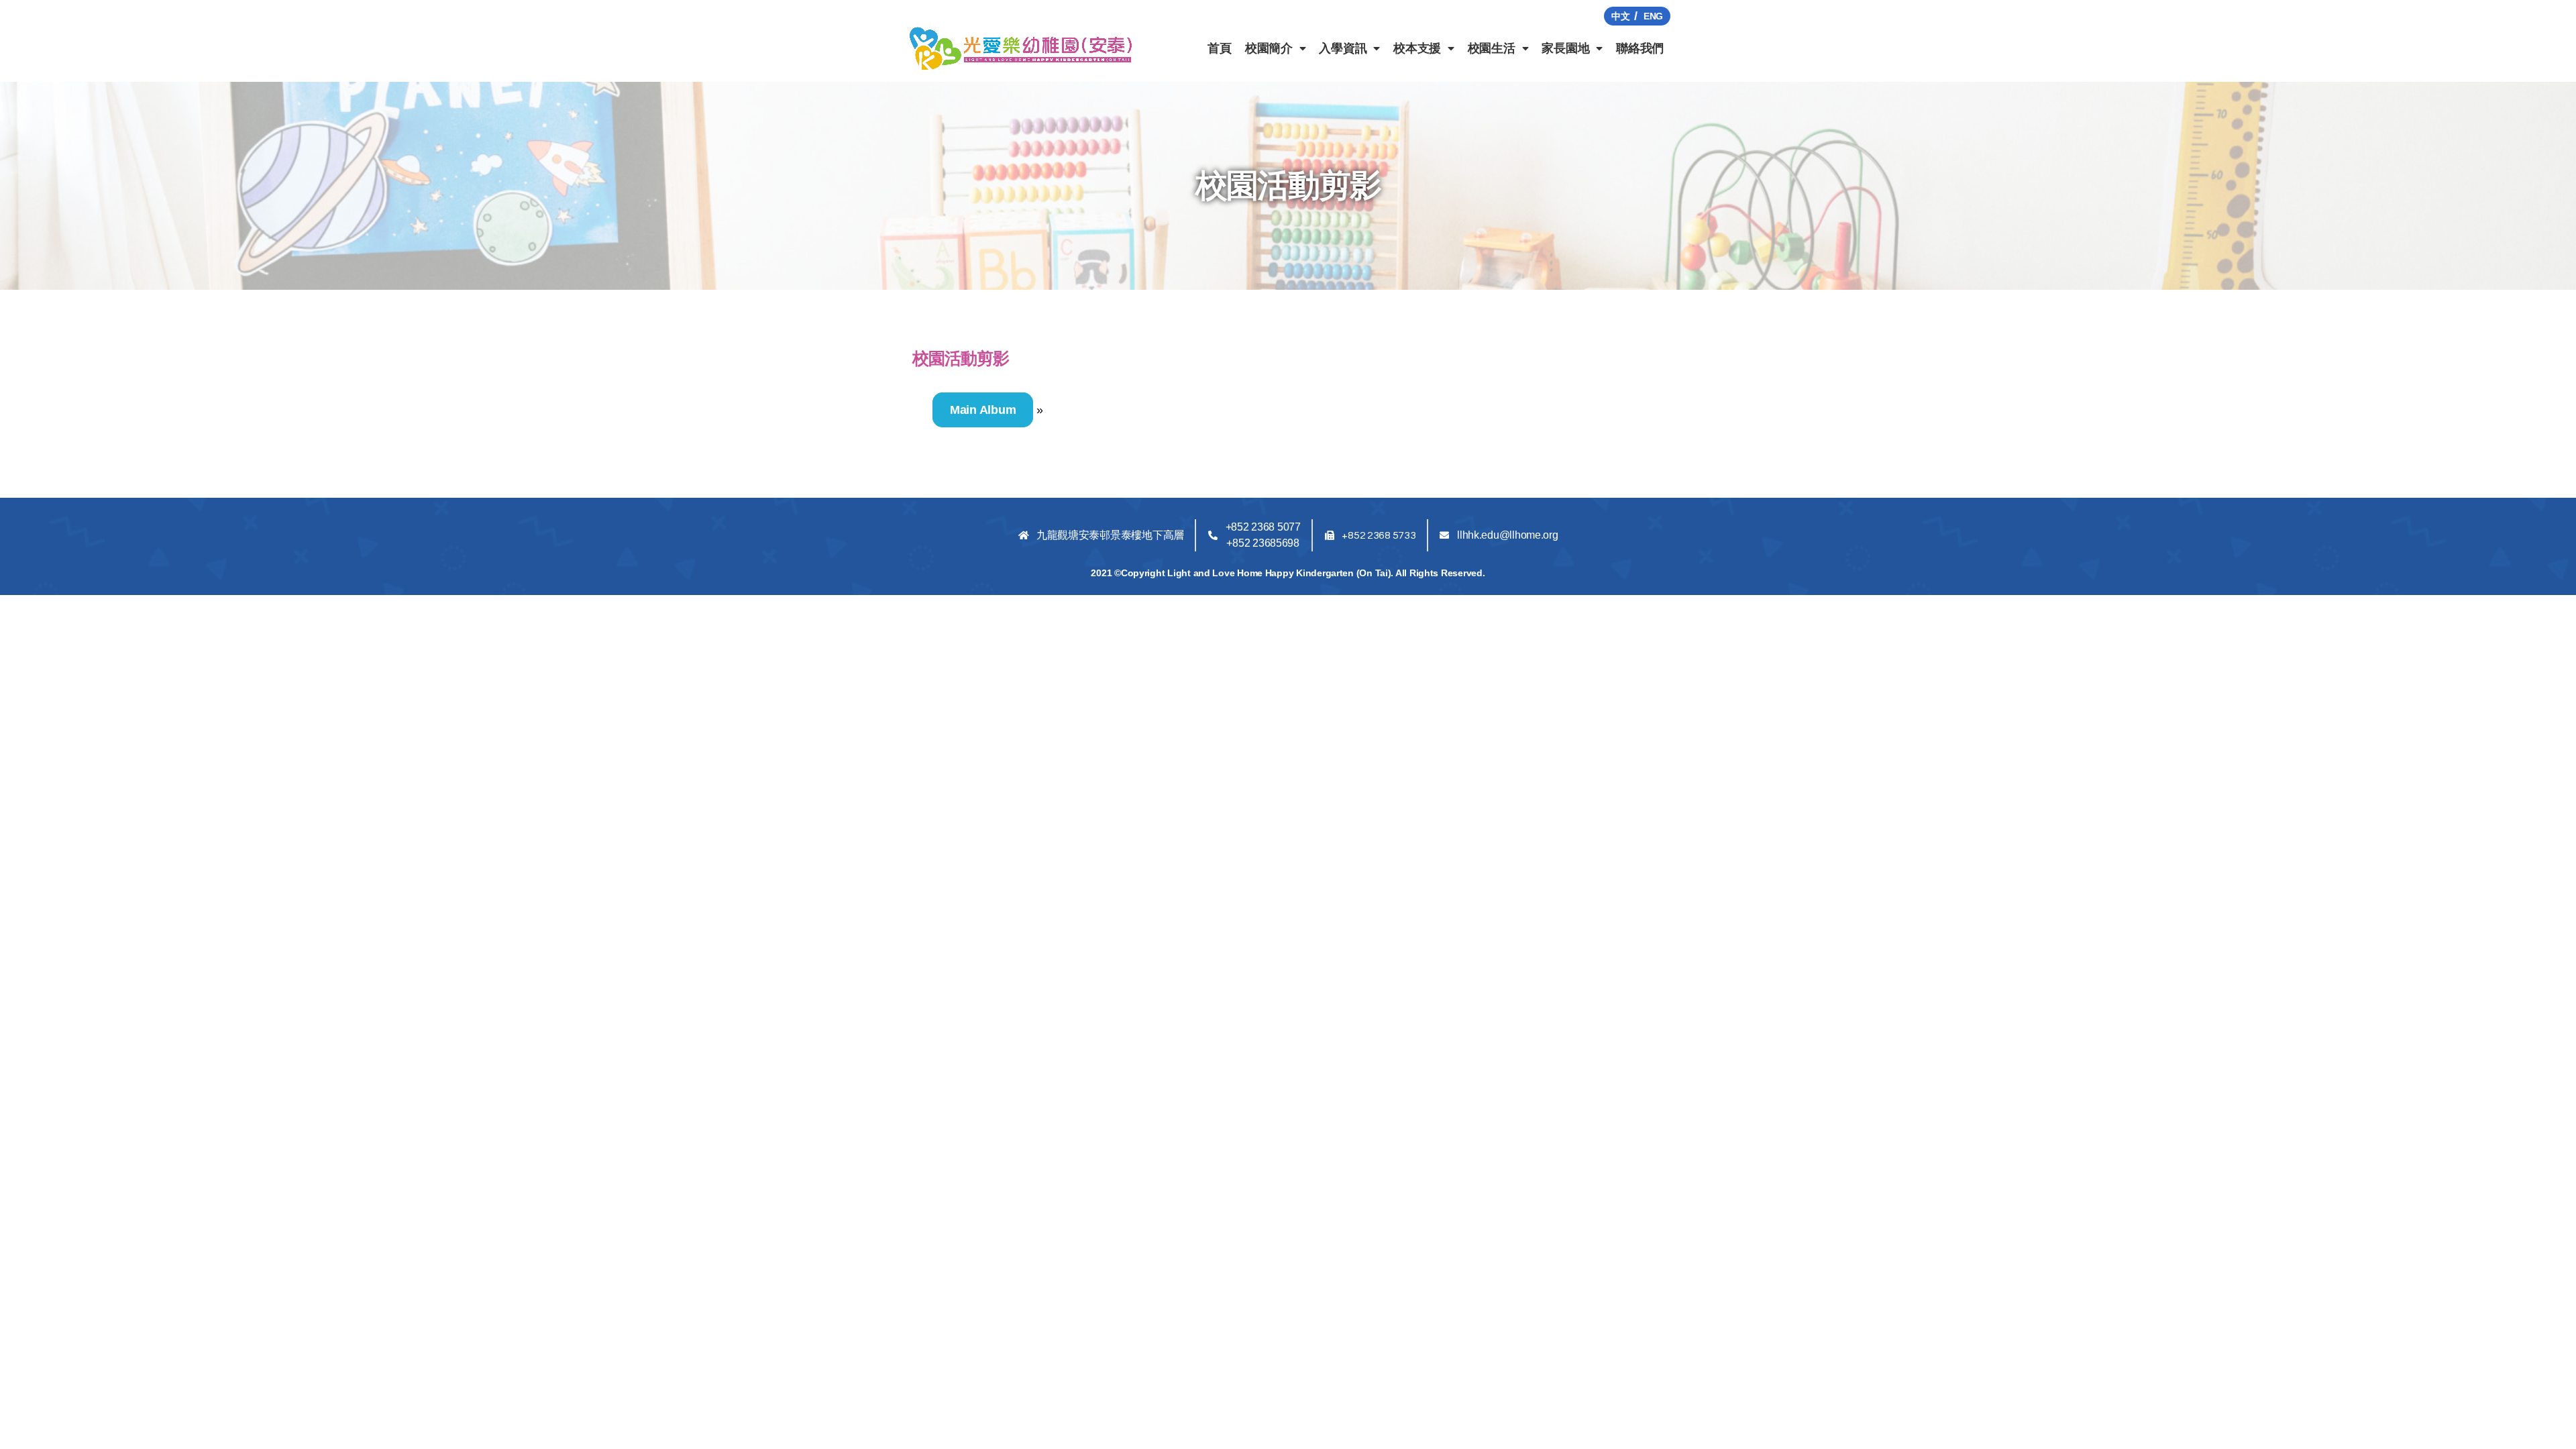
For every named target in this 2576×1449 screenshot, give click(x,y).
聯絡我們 (1640, 48)
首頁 (1219, 48)
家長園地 (1565, 48)
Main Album (983, 410)
